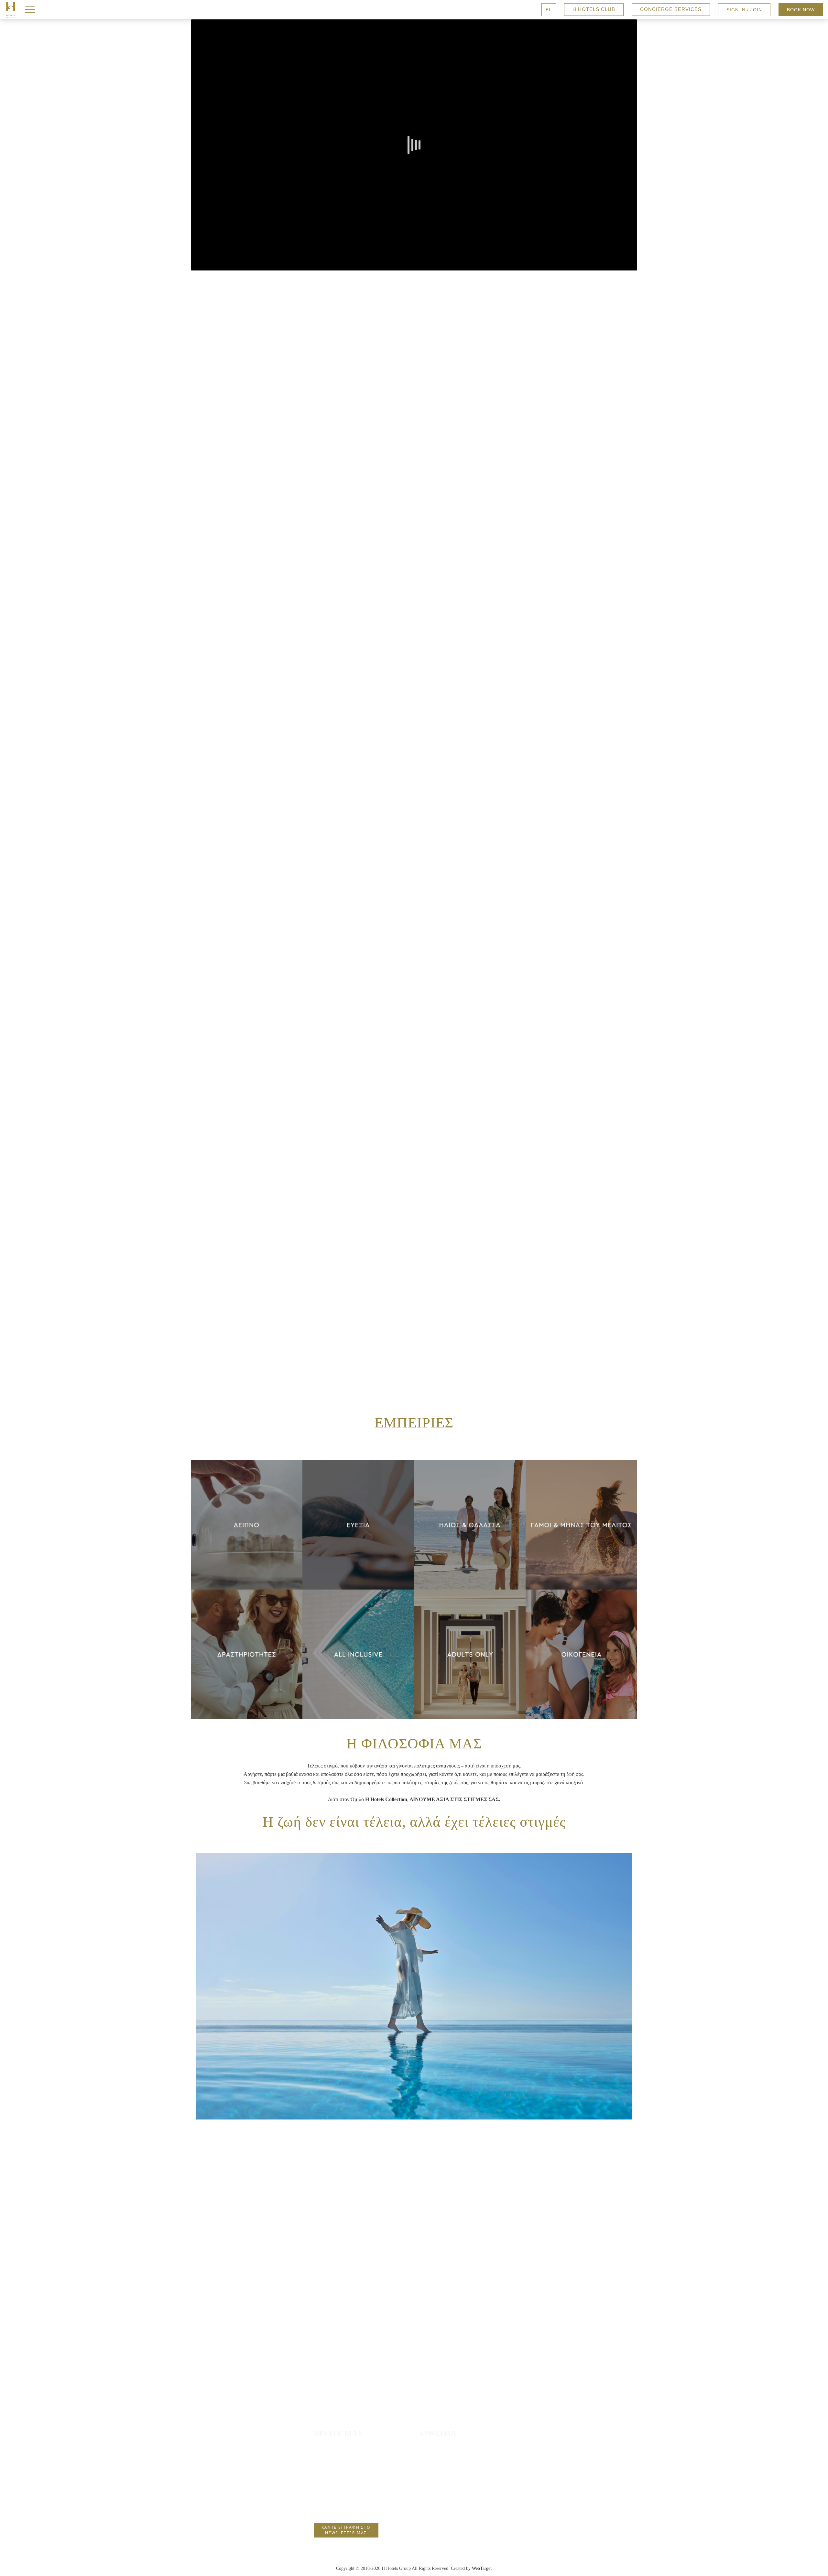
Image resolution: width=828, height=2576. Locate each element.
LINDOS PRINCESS (247, 1540)
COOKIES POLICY (448, 2510)
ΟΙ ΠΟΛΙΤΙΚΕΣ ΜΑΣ (450, 2485)
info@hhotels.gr (334, 2507)
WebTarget (482, 2568)
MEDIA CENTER (446, 2523)
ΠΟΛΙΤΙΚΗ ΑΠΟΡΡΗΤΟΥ (455, 2498)
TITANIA (247, 1575)
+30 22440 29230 (335, 2483)
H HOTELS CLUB (594, 9)
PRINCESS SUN (247, 1551)
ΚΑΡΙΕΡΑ (437, 2459)
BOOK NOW (801, 10)
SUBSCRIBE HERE (414, 1068)
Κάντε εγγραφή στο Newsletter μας (346, 2530)
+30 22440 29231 (335, 2495)
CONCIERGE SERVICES (671, 9)
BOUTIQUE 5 (247, 1516)
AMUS (247, 1563)
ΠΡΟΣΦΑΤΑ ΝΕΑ (445, 2472)
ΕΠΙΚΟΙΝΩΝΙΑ (444, 2446)
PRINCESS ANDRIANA (247, 1505)
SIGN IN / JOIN (744, 10)
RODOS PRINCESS (247, 1528)
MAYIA (247, 1493)
